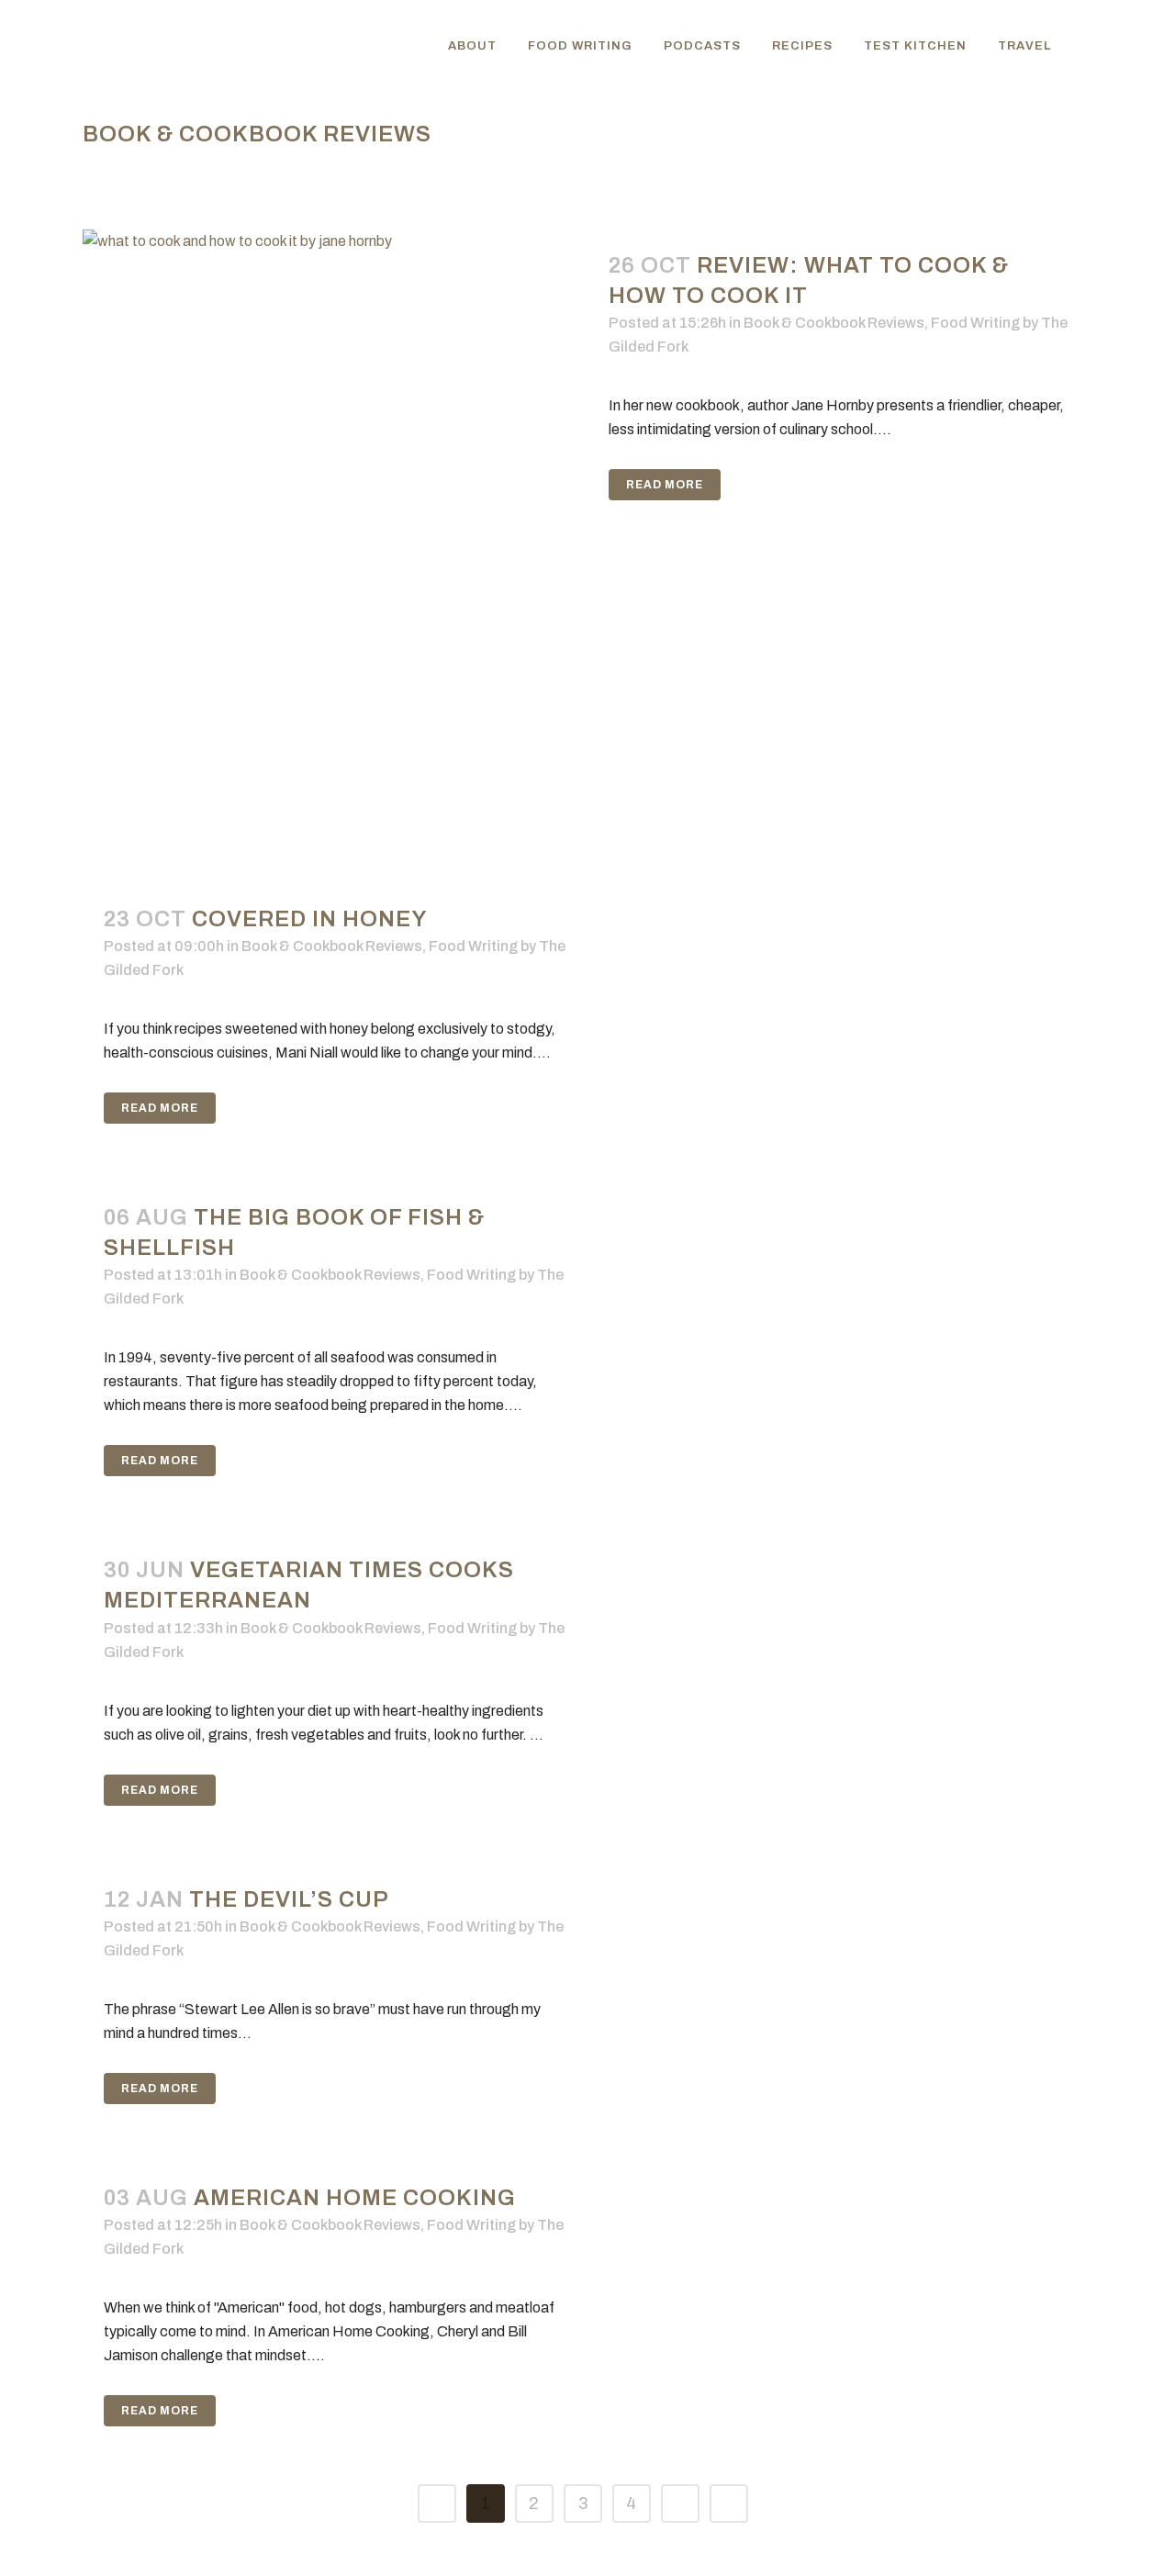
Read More (665, 485)
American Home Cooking (355, 2198)
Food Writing (975, 323)
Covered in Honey (310, 919)
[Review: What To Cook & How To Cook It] (335, 538)
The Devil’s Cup (289, 1899)
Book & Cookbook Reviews (834, 323)
